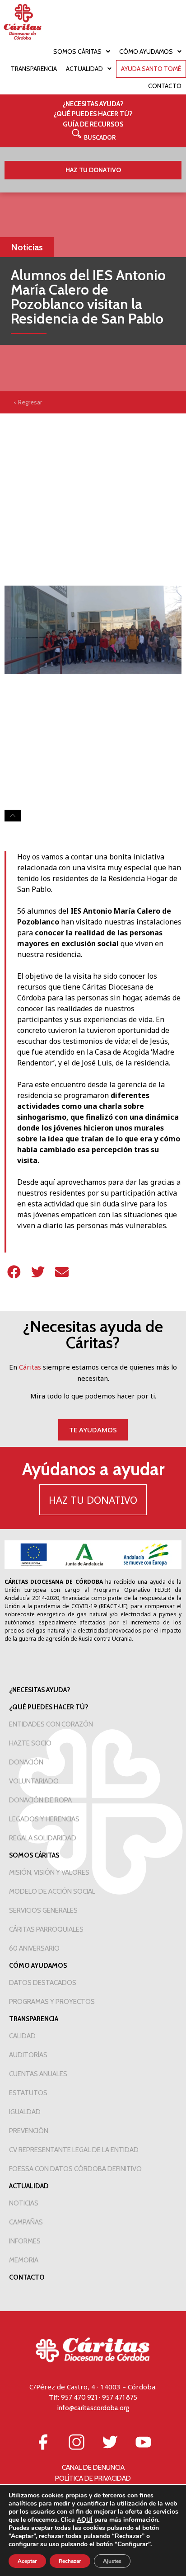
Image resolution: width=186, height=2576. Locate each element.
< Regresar (28, 402)
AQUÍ (85, 2520)
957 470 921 (79, 2398)
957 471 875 (120, 2398)
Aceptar (27, 2561)
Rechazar (70, 2561)
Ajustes (112, 2561)
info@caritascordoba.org (93, 2408)
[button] (93, 137)
